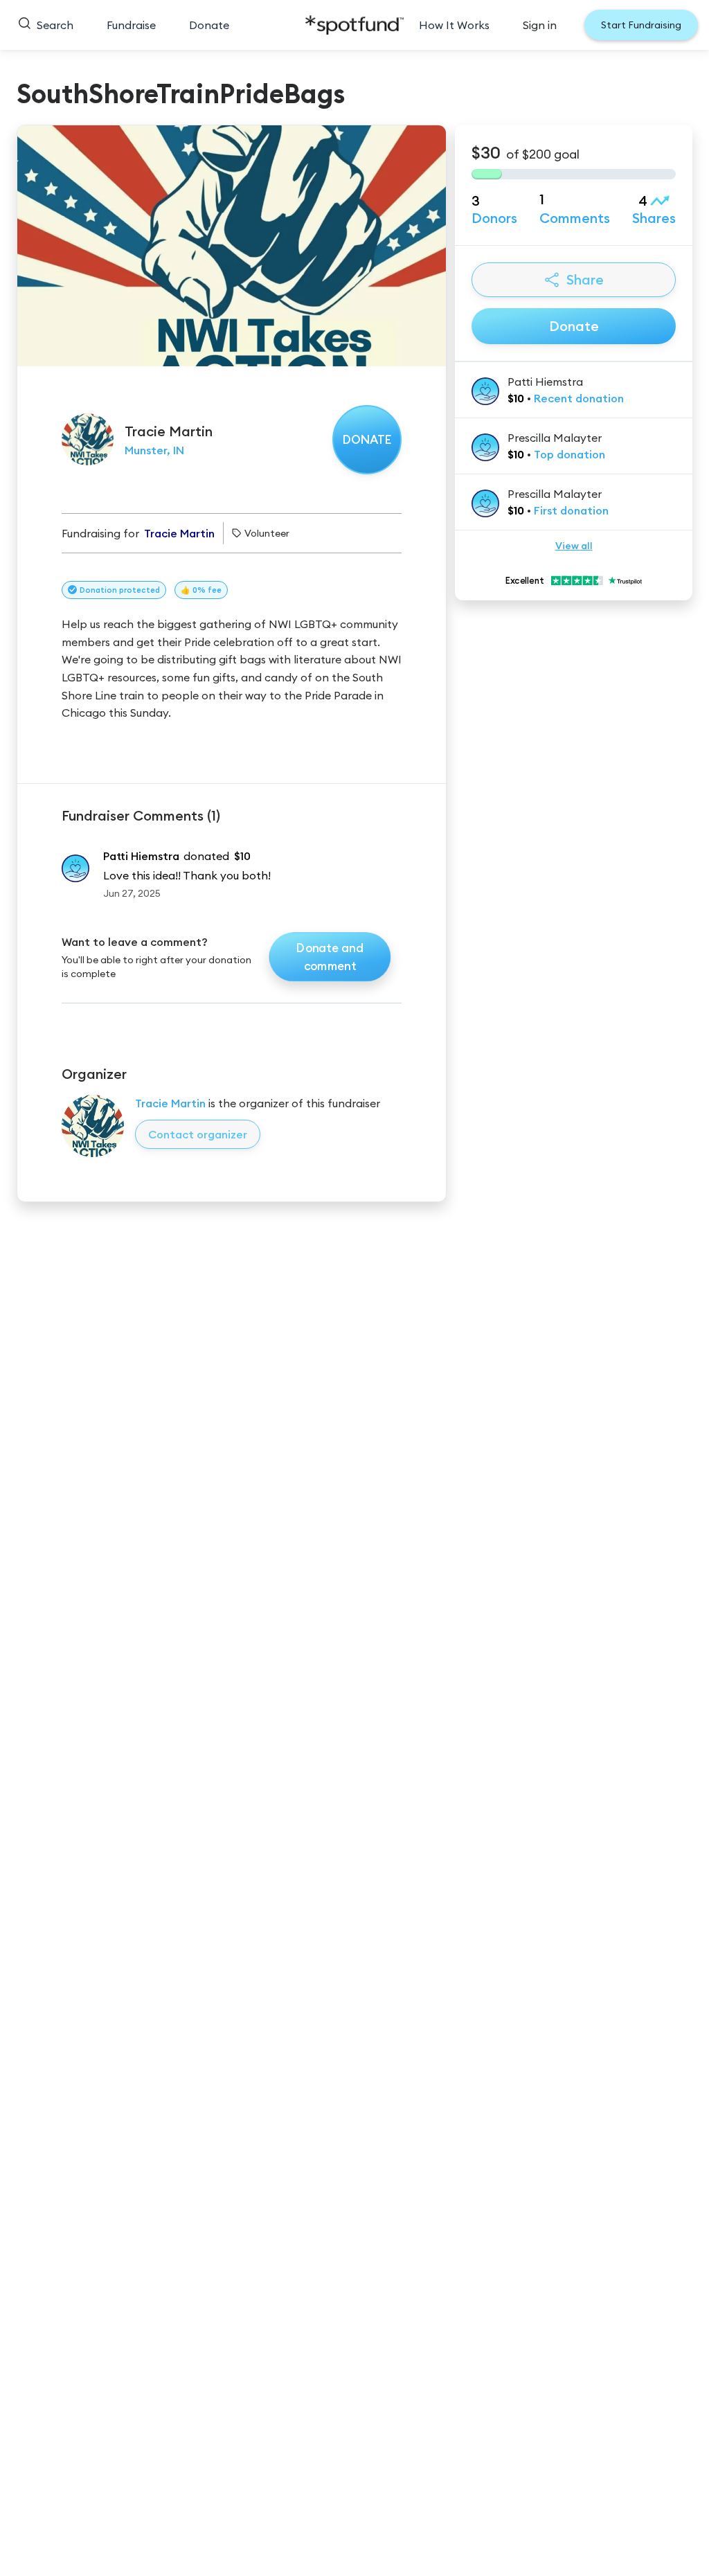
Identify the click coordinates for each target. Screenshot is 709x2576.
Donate (209, 25)
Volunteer (267, 533)
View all (574, 546)
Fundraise (131, 25)
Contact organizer (198, 1134)
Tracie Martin (170, 1103)
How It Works (454, 25)
